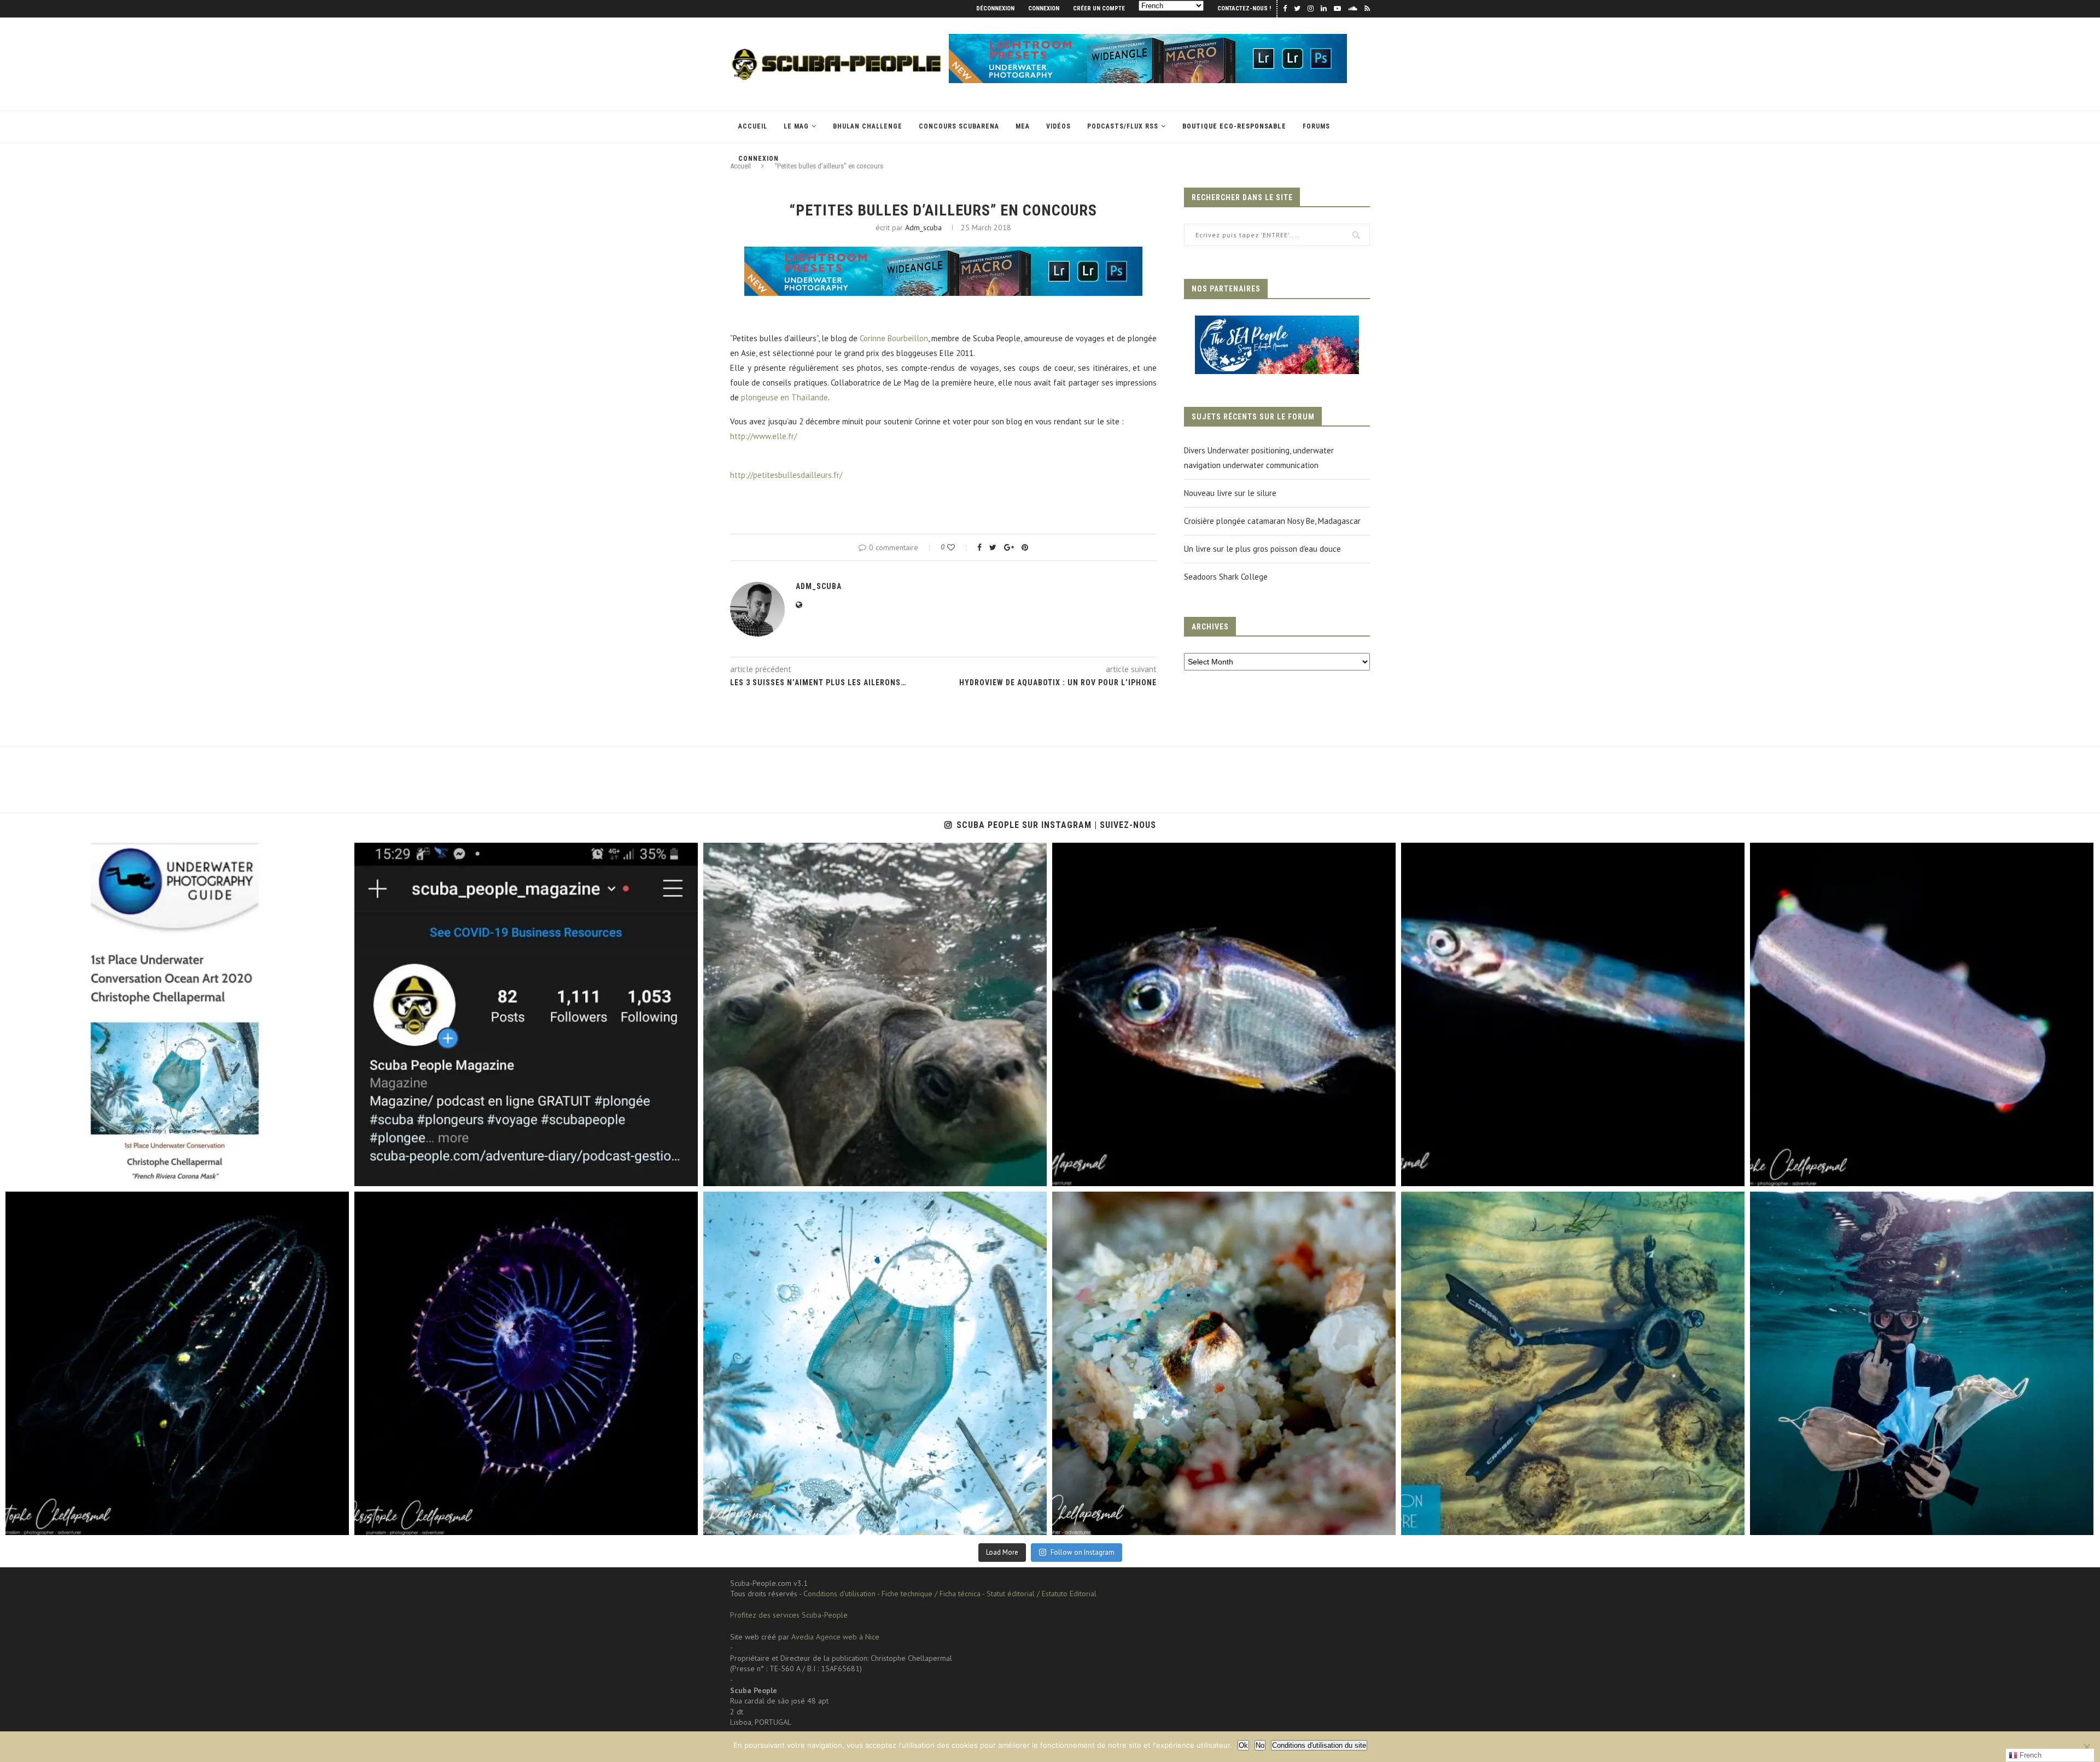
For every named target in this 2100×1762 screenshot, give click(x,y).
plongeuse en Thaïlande (784, 397)
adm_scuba (923, 227)
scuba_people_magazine (57, 856)
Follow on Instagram (1083, 1552)
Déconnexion (995, 8)
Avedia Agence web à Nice (835, 1637)
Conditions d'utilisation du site (1319, 1745)
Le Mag (796, 126)
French (2029, 1755)
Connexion (1044, 8)
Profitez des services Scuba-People (789, 1615)
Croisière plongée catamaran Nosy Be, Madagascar (1272, 521)
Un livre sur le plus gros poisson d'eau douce (1262, 549)
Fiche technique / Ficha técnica (931, 1594)
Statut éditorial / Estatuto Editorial (1042, 1594)
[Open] (177, 1014)
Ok (1243, 1745)
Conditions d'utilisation (839, 1594)
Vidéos (1058, 126)
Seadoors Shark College (1226, 577)
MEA (1023, 126)
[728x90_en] (1148, 39)
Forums (1316, 126)
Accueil (753, 126)
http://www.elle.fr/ (763, 436)
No (1260, 1745)
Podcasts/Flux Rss (1123, 126)
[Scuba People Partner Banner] (1277, 323)
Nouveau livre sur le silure (1230, 493)
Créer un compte (1099, 8)
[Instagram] (335, 1173)
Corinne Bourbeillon (894, 338)
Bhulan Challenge (868, 126)
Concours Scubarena (959, 126)
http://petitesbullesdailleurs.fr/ (786, 475)
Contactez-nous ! (1244, 8)
